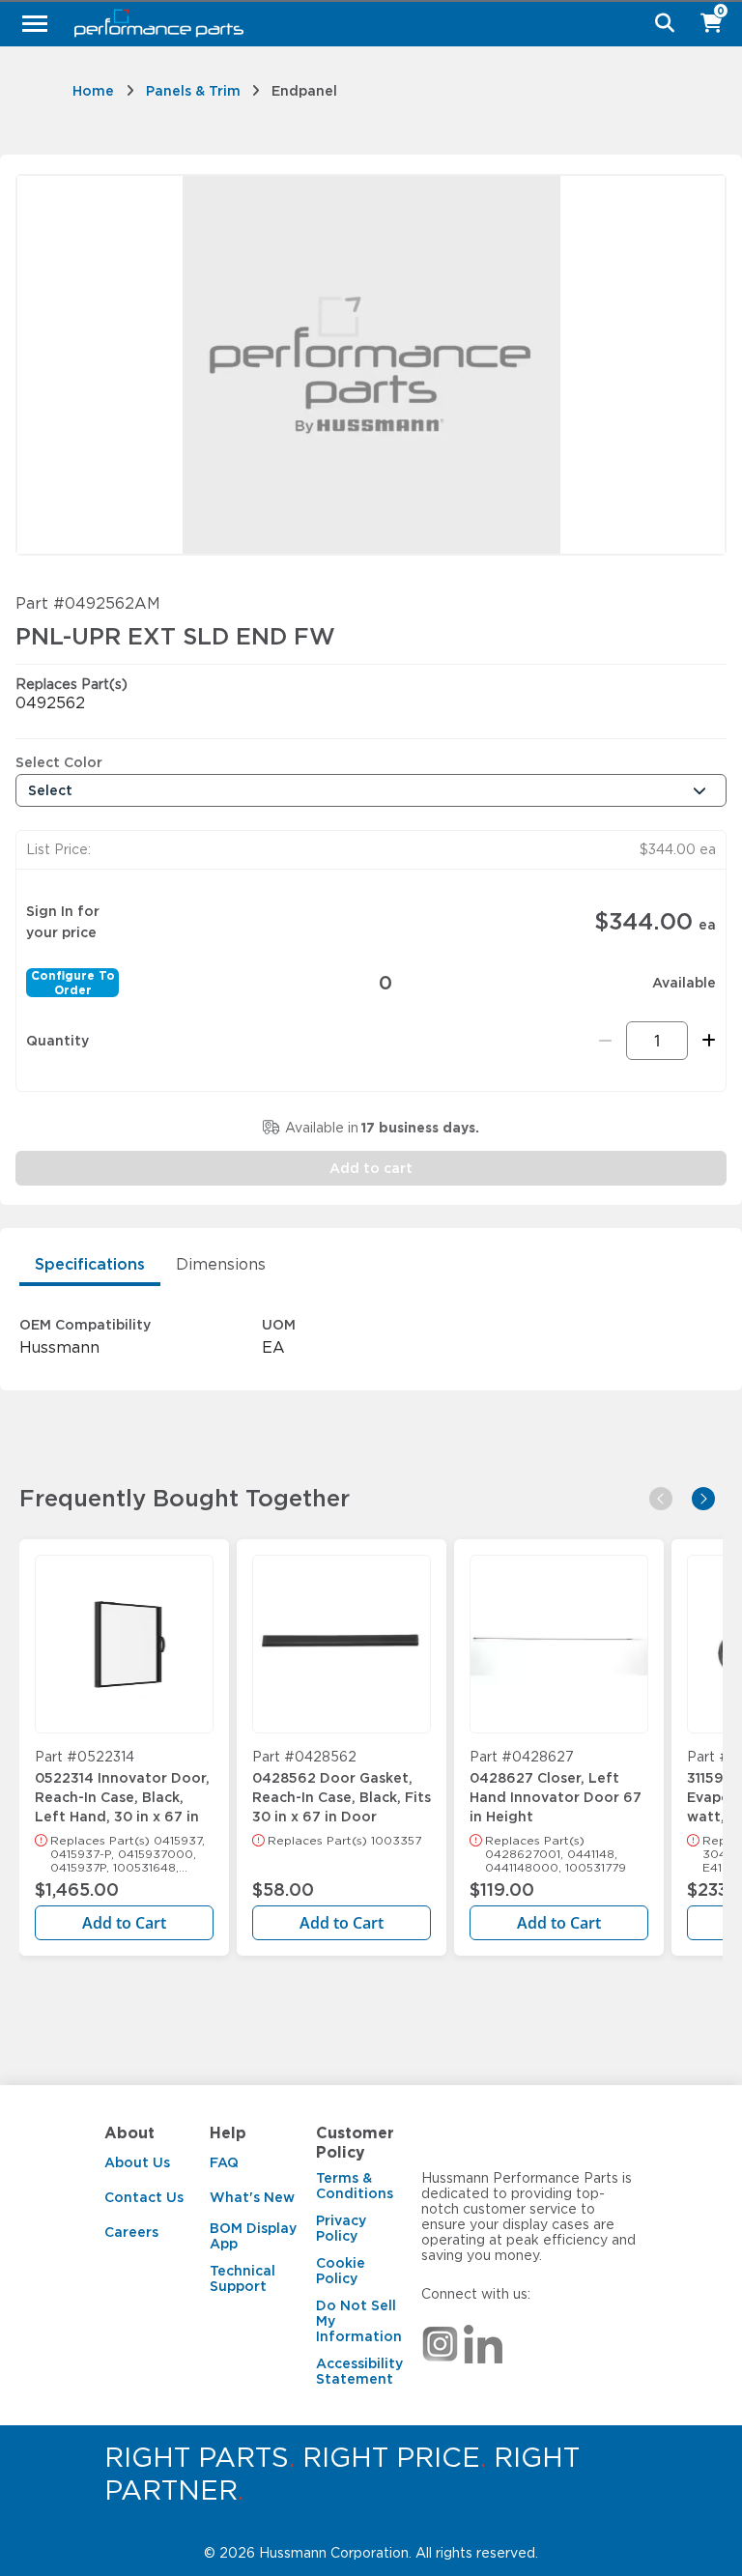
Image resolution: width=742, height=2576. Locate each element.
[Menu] (35, 23)
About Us (137, 2162)
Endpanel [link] (304, 91)
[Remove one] (605, 1041)
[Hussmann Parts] (364, 23)
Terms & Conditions (355, 2186)
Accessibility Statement (359, 2371)
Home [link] (93, 91)
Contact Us (144, 2197)
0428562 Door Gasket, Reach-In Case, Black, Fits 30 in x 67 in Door (342, 1789)
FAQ (224, 2162)
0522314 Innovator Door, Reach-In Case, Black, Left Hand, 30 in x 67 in (122, 1789)
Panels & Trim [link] (193, 91)
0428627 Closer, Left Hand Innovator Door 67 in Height (556, 1789)
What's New (252, 2197)
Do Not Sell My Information (359, 2321)
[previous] (661, 1499)
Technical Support (243, 2278)
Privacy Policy (341, 2228)
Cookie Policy (341, 2271)
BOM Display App (253, 2236)
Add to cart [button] (371, 1168)
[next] (703, 1499)
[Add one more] (706, 1041)
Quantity (57, 1041)
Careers (131, 2232)
